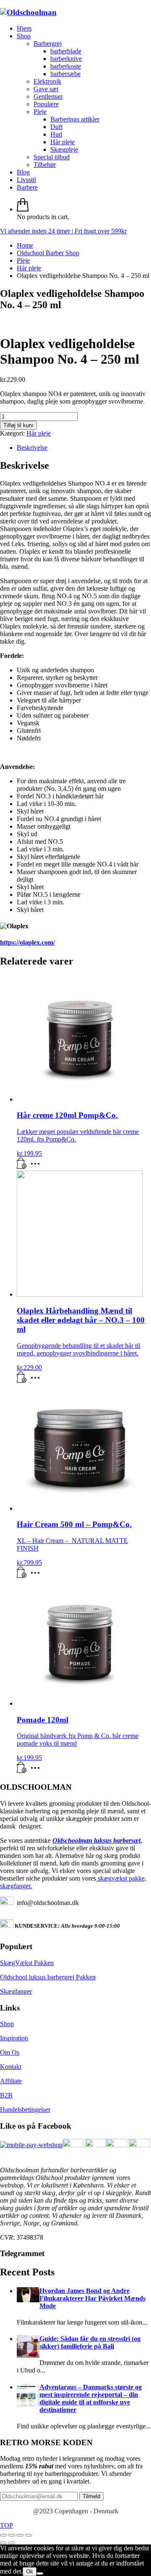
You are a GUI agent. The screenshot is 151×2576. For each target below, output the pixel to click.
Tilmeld (91, 2496)
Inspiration (14, 2038)
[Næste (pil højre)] (12, 2543)
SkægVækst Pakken (27, 1963)
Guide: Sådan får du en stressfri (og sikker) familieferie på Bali (90, 2342)
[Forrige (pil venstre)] (3, 2543)
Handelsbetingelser (25, 2110)
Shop (7, 2024)
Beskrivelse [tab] (32, 448)
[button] (22, 1166)
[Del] (20, 2535)
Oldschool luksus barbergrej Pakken (48, 1977)
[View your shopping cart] (23, 209)
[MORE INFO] (37, 1166)
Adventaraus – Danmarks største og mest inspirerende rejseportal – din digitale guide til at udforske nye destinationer (91, 2398)
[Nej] (40, 2573)
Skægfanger (16, 1991)
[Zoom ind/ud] (3, 2535)
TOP (7, 2525)
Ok (30, 2572)
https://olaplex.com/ (27, 942)
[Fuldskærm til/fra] (12, 2535)
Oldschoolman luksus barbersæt (96, 1840)
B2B (6, 2095)
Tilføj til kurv (18, 425)
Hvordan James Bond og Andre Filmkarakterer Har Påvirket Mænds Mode (92, 2298)
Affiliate (11, 2081)
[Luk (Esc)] (29, 2535)
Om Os (10, 2052)
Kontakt (11, 2067)
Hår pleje (39, 433)
